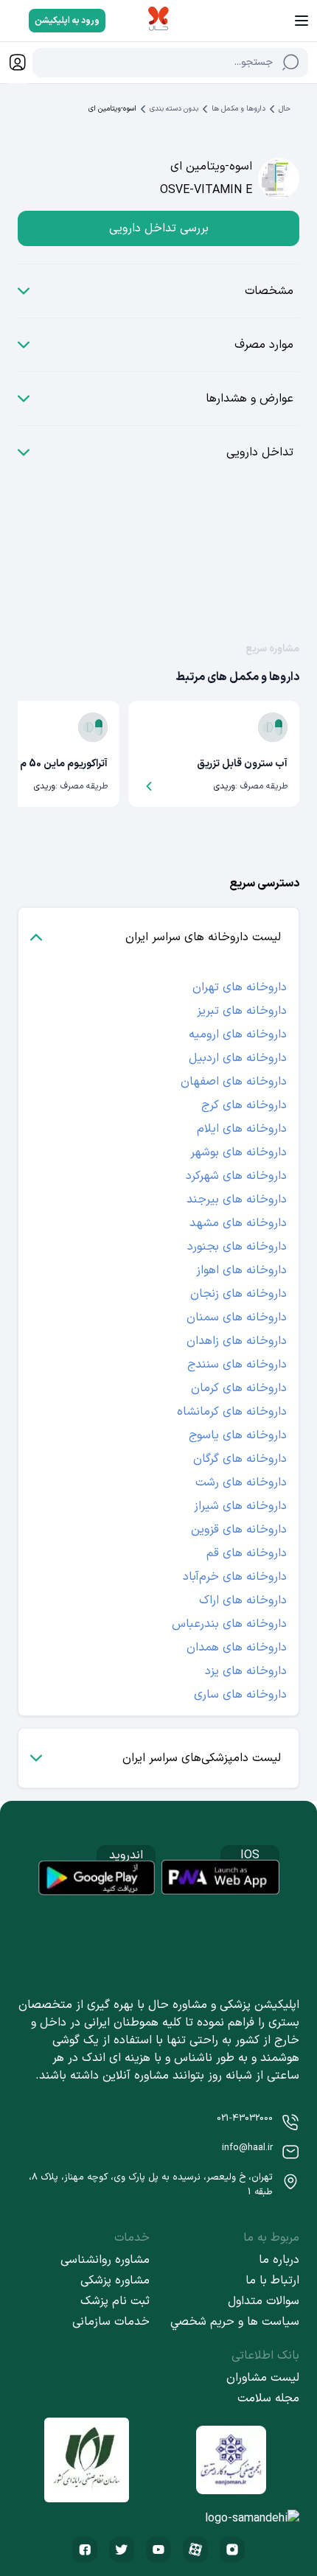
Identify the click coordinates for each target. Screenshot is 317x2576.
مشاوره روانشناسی (105, 2260)
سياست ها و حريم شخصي (235, 2322)
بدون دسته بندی (174, 109)
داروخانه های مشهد (238, 1223)
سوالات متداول (264, 2301)
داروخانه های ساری (240, 1695)
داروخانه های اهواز (241, 1270)
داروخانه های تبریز (242, 1011)
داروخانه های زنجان (238, 1294)
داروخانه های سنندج (237, 1365)
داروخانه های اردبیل (238, 1058)
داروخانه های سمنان (237, 1317)
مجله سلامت (268, 2398)
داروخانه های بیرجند (237, 1200)
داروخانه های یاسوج (238, 1435)
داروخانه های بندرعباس (229, 1624)
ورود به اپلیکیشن (67, 21)
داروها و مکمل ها (238, 109)
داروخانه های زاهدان (237, 1341)
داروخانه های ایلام (242, 1129)
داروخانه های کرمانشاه (232, 1412)
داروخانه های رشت (241, 1483)
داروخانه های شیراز (240, 1506)
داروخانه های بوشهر (238, 1152)
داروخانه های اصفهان (234, 1082)
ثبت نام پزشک (115, 2301)
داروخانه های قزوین (239, 1530)
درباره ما (279, 2260)
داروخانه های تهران (240, 987)
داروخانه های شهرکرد (236, 1176)
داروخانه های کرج (244, 1105)
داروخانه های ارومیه (238, 1035)
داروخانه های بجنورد (237, 1247)
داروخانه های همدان (237, 1648)
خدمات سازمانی (111, 2322)
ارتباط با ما (272, 2281)
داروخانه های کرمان (239, 1388)
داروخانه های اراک (243, 1600)
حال (285, 109)
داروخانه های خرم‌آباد (235, 1577)
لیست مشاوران (263, 2378)
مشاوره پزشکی (115, 2281)
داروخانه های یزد (246, 1671)
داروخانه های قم (247, 1553)
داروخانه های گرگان (240, 1459)
